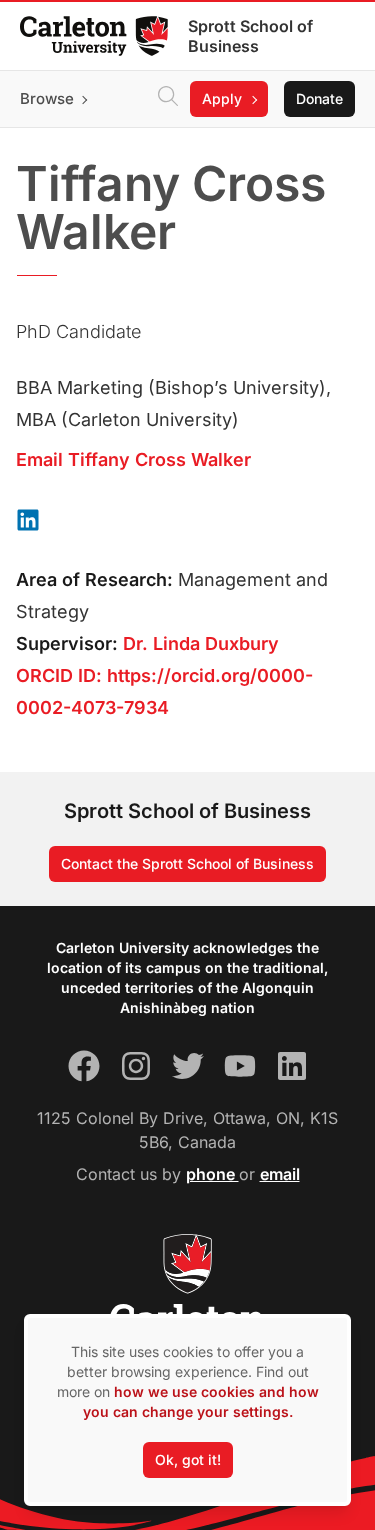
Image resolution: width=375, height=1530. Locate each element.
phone (212, 1174)
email (280, 1174)
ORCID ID (56, 675)
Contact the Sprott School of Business (187, 863)
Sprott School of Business (250, 36)
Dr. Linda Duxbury (201, 643)
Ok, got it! (188, 1459)
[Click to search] (168, 99)
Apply (222, 98)
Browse (47, 98)
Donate (319, 98)
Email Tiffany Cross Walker (133, 459)
